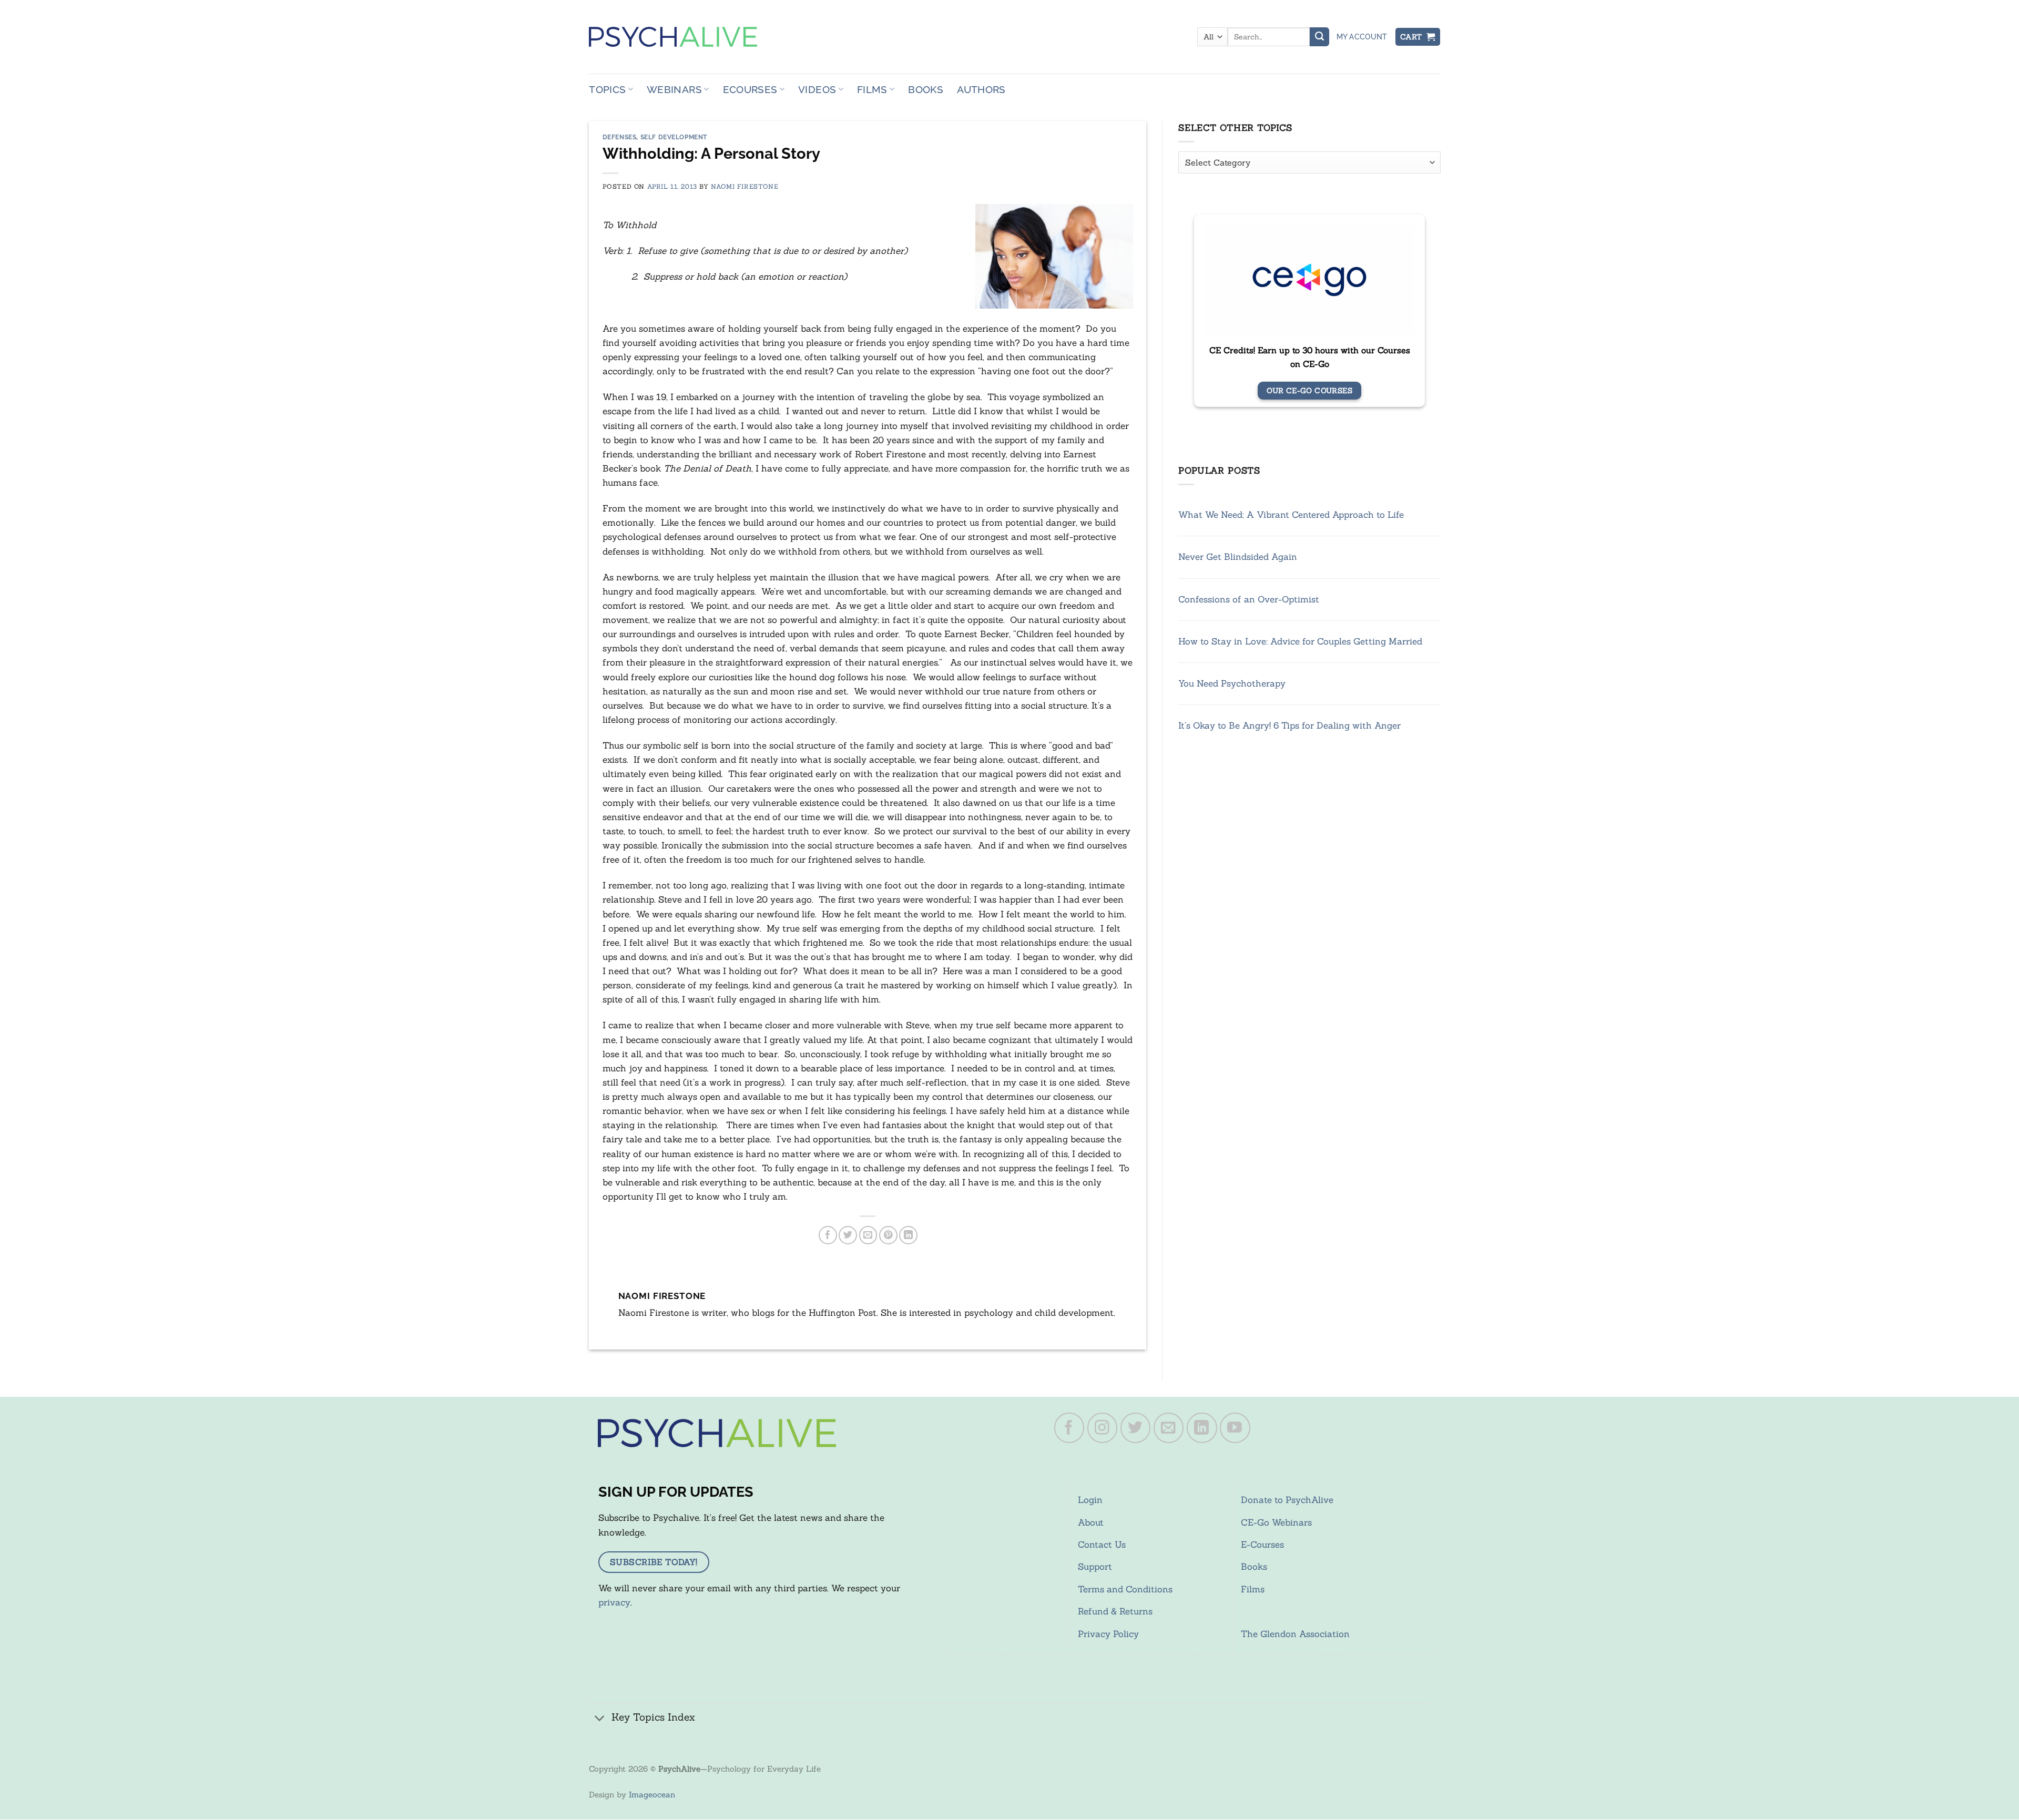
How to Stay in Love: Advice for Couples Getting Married (1300, 641)
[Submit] (1319, 37)
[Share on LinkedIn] (908, 1235)
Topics (607, 89)
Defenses (620, 137)
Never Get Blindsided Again (1238, 557)
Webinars (674, 89)
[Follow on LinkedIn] (1202, 1428)
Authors (981, 89)
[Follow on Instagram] (1103, 1428)
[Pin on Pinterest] (888, 1235)
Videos (817, 89)
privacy (614, 1602)
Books (926, 89)
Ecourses (750, 89)
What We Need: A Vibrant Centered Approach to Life (1291, 515)
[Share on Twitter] (848, 1235)
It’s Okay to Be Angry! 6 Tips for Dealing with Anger (1289, 725)
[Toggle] (600, 1718)
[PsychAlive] (673, 37)
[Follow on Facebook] (1069, 1428)
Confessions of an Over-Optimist (1249, 599)
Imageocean (652, 1795)
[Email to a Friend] (868, 1235)
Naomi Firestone (745, 186)
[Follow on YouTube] (1235, 1428)
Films (872, 89)
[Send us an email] (1169, 1428)
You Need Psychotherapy (1232, 683)
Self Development (674, 137)
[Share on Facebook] (828, 1235)
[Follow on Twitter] (1136, 1428)
